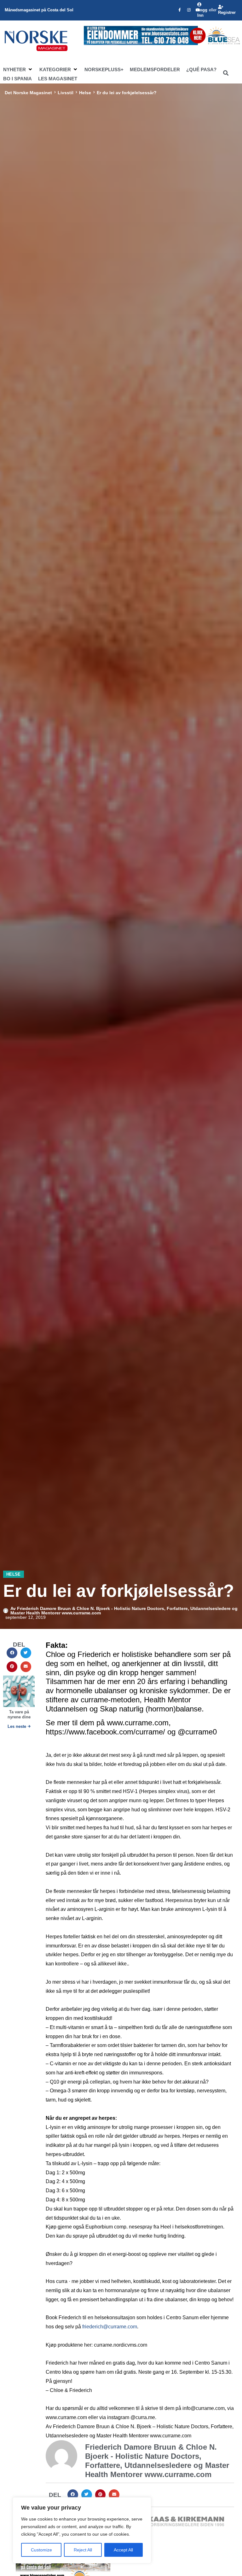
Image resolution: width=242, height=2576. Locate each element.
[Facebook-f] (180, 10)
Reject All (83, 2550)
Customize (41, 2550)
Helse (85, 93)
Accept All (123, 2550)
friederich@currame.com (110, 2327)
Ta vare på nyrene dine (19, 1714)
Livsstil (66, 93)
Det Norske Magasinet (28, 93)
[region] (82, 2530)
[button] (18, 70)
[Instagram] (189, 10)
